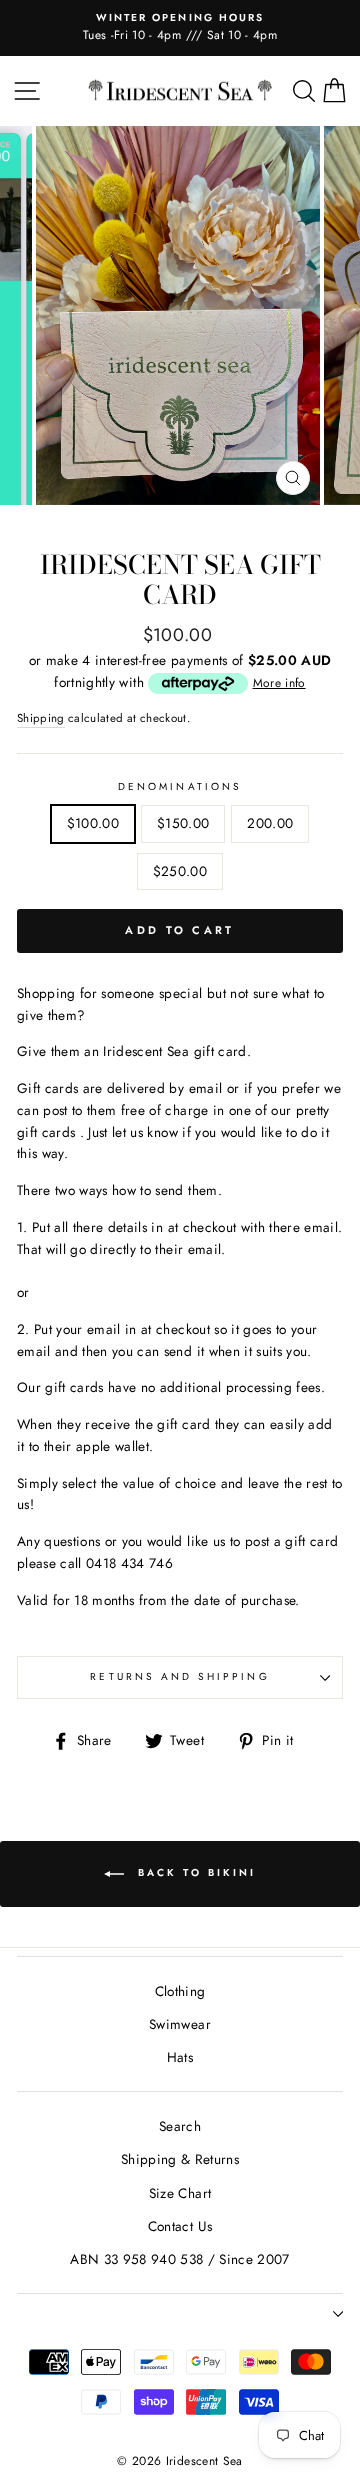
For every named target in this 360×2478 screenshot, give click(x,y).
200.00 (270, 823)
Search (180, 2126)
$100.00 (93, 823)
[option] (180, 28)
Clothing (180, 1991)
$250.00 (180, 871)
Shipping (41, 718)
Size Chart (180, 2193)
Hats (180, 2057)
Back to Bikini (194, 1873)
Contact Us (180, 2226)
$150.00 (183, 823)
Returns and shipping (179, 1676)
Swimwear (180, 2024)
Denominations (180, 786)
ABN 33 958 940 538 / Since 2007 (180, 2259)
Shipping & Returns (180, 2159)
